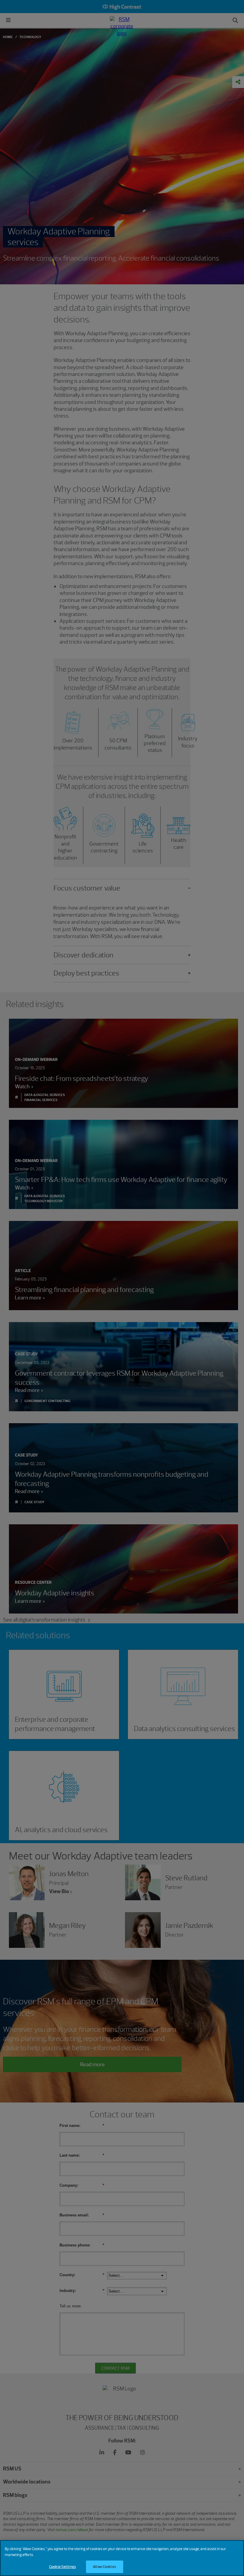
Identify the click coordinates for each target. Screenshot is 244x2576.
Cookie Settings (62, 2567)
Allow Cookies (104, 2567)
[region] (122, 2558)
